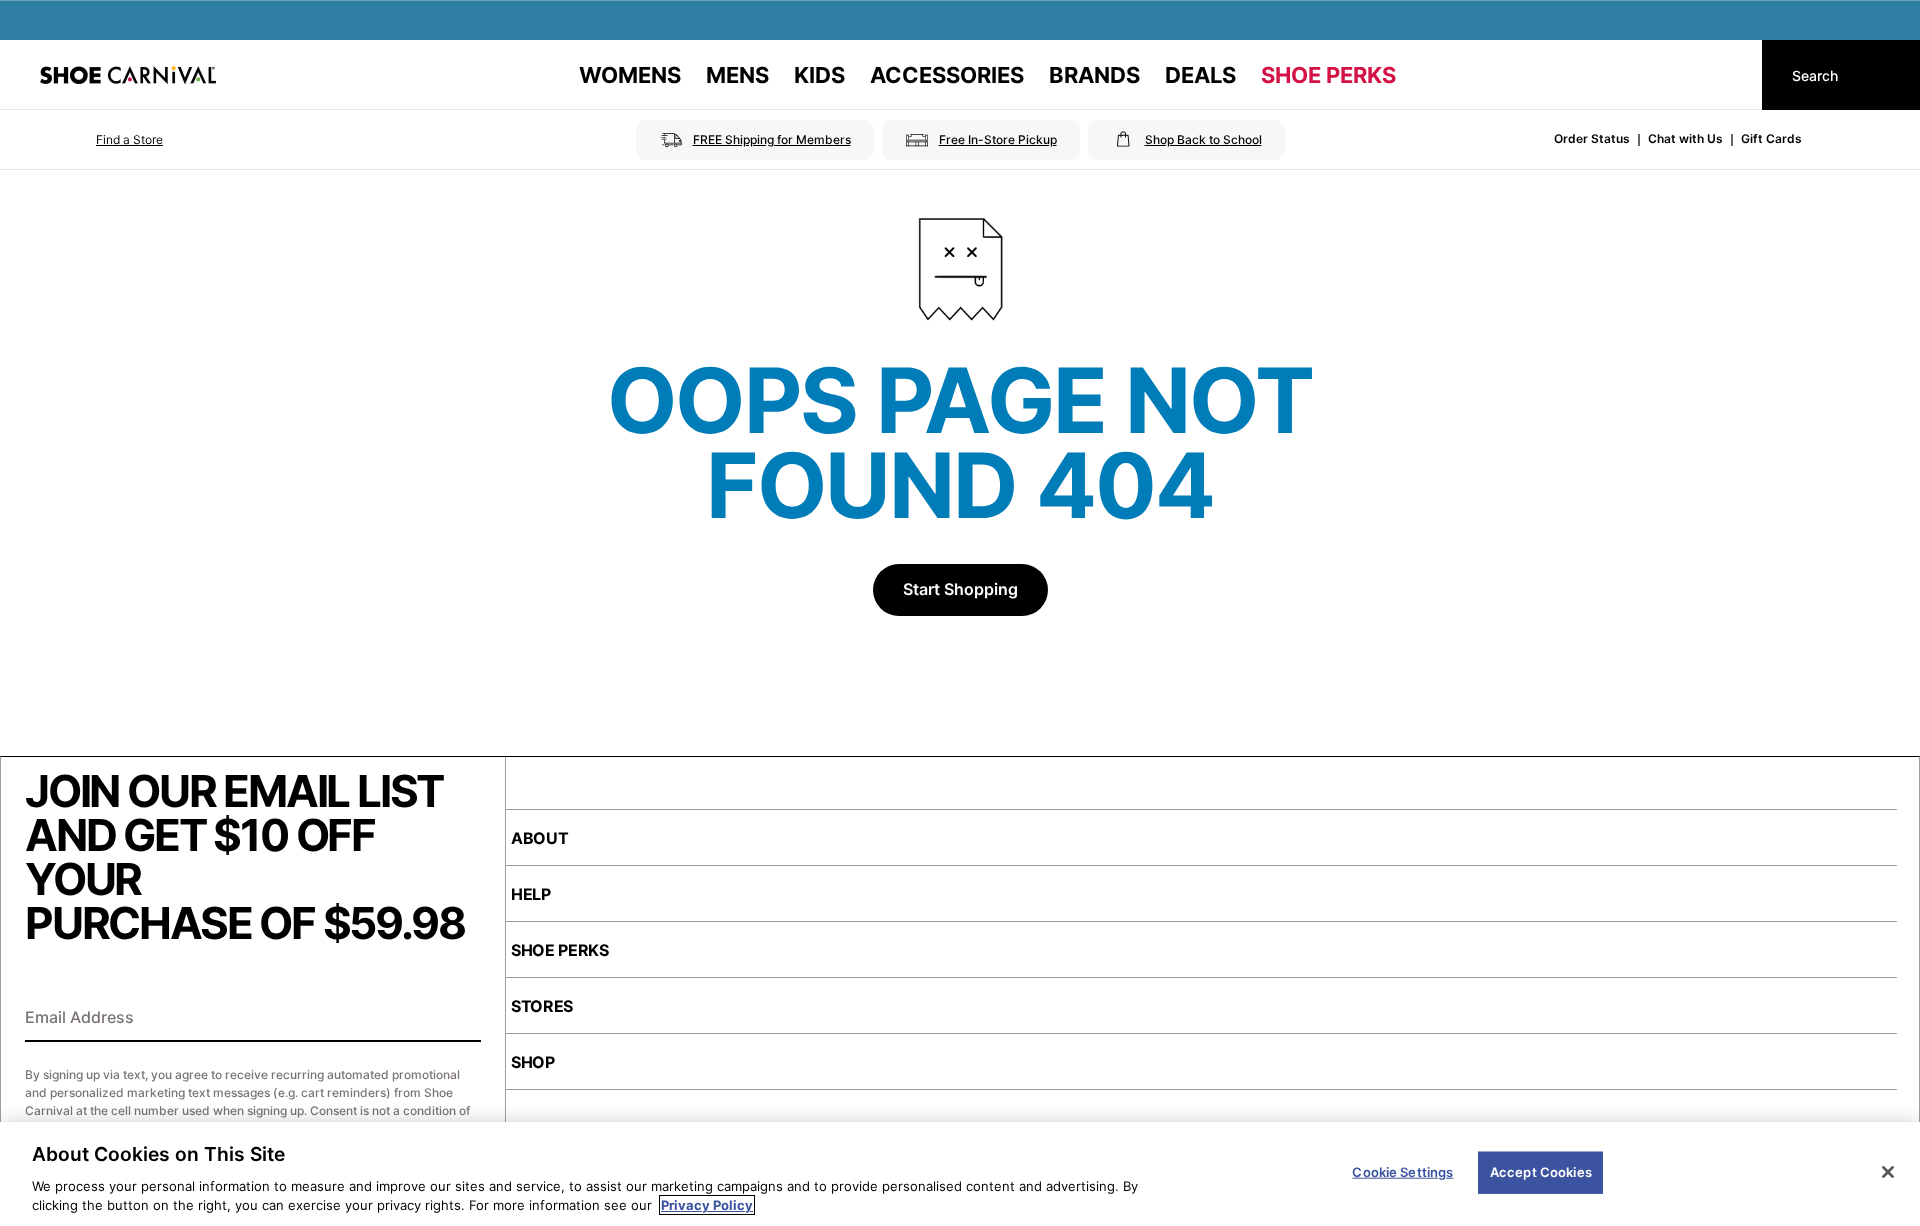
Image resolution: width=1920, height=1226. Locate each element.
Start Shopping (960, 589)
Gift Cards (1771, 138)
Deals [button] (1200, 75)
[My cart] (1728, 75)
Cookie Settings (1402, 1172)
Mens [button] (737, 75)
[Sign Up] (459, 1019)
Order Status (1592, 138)
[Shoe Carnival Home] (128, 75)
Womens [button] (630, 75)
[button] (101, 140)
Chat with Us (1685, 138)
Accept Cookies (1541, 1172)
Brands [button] (1094, 75)
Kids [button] (819, 75)
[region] (960, 1174)
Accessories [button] (947, 75)
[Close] (1888, 1172)
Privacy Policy (707, 1205)
